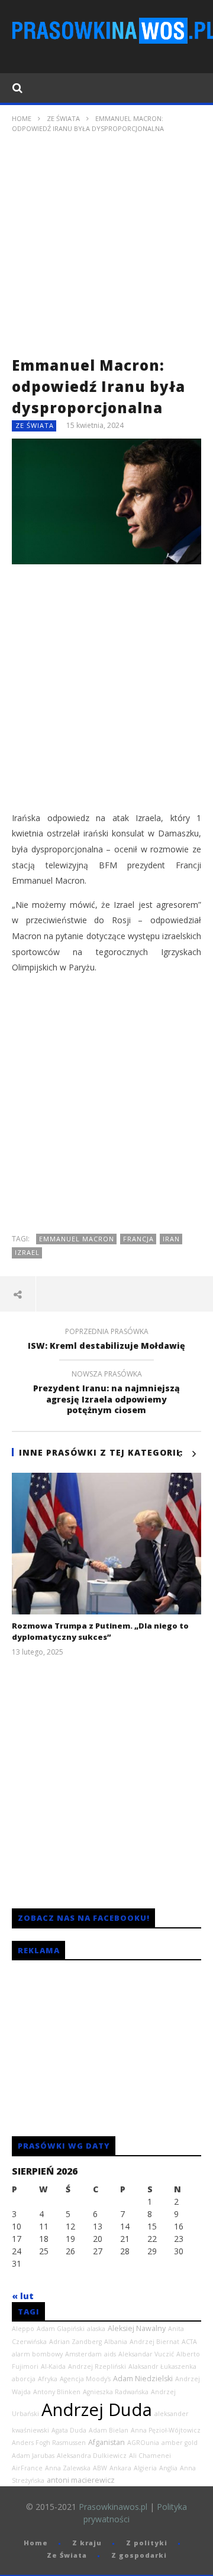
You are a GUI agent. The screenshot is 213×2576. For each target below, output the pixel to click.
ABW (100, 2468)
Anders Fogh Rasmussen (49, 2443)
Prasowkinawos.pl (113, 2507)
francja (138, 1239)
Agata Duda (69, 2430)
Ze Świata (63, 118)
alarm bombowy (37, 2354)
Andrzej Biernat (154, 2342)
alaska (96, 2329)
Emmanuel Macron (77, 1239)
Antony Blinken (57, 2392)
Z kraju (87, 2543)
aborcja (24, 2379)
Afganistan (106, 2442)
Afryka (48, 2379)
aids (110, 2354)
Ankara (120, 2468)
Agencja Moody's (85, 2379)
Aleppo (23, 2329)
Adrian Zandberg (75, 2342)
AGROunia (143, 2443)
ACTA (189, 2342)
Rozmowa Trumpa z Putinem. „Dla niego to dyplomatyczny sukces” (100, 1632)
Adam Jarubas (33, 2456)
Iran (171, 1239)
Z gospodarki (139, 2555)
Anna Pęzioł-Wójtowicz (166, 2430)
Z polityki (147, 2543)
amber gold (180, 2443)
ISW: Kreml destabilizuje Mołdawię (106, 1341)
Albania (116, 2342)
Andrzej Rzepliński (97, 2366)
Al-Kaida (53, 2366)
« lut (23, 2296)
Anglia (168, 2468)
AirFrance (27, 2468)
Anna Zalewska (68, 2468)
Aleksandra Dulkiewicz (92, 2456)
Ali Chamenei (150, 2456)
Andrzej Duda (97, 2410)
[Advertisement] (106, 249)
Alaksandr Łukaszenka (162, 2366)
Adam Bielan (109, 2430)
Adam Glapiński (61, 2329)
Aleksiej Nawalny (137, 2328)
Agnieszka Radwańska (116, 2392)
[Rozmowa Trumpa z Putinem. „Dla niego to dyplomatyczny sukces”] (106, 1544)
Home (22, 118)
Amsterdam (83, 2354)
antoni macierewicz (81, 2480)
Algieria (145, 2468)
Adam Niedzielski (143, 2379)
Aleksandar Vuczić (146, 2354)
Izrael (27, 1252)
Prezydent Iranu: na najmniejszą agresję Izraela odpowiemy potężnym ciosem (106, 1394)
